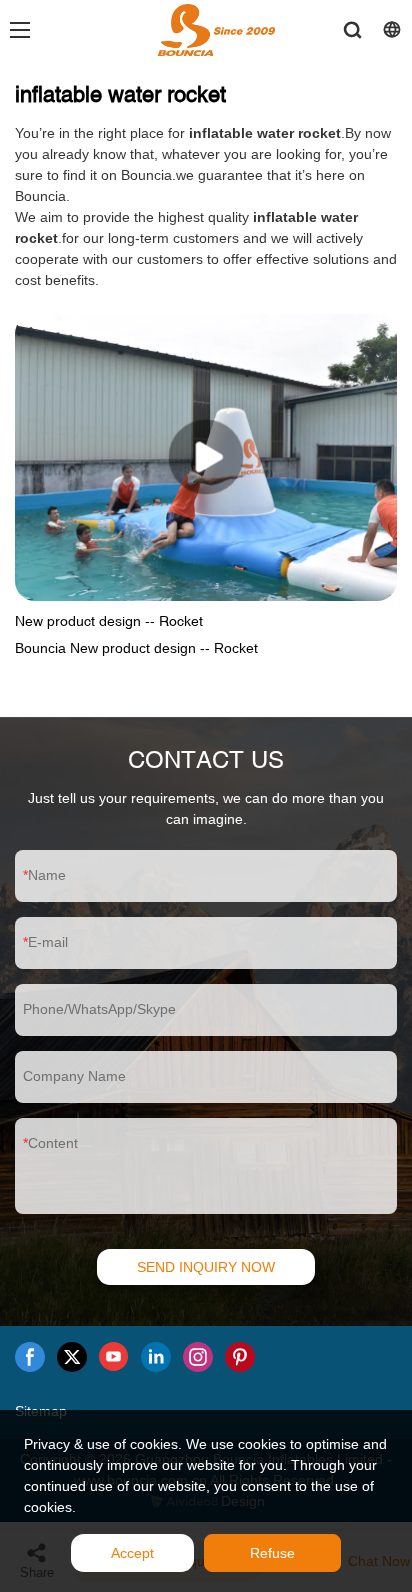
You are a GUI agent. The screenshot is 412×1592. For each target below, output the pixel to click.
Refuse (272, 1553)
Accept (132, 1553)
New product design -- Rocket (109, 621)
